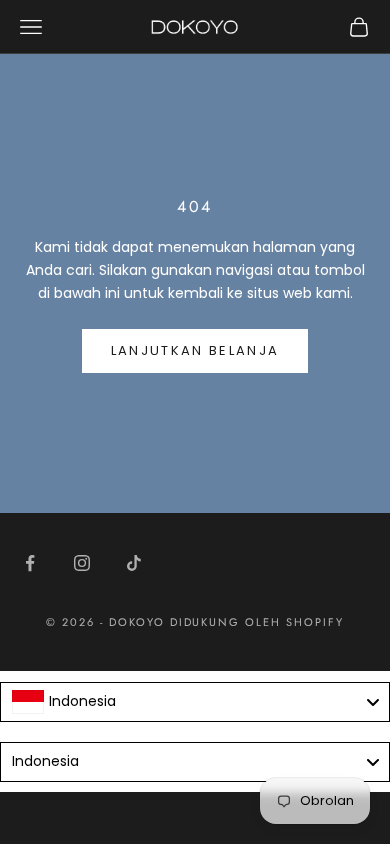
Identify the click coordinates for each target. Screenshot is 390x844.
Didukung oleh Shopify (257, 622)
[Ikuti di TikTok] (134, 563)
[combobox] (195, 702)
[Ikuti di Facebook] (30, 563)
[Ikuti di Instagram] (82, 563)
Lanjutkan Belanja (195, 350)
